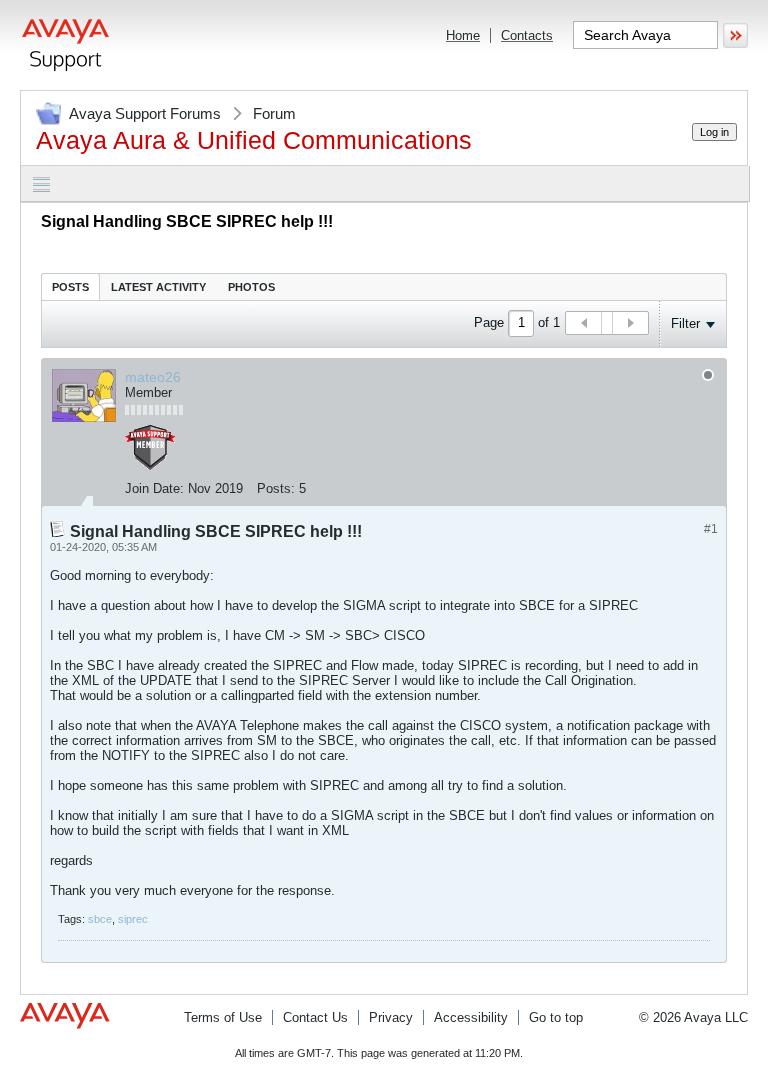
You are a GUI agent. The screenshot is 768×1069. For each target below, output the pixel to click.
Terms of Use (223, 1017)
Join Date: (154, 488)
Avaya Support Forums (145, 113)
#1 (711, 529)
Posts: (276, 488)
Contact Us (315, 1017)
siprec (133, 919)
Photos (251, 287)
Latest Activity (158, 287)
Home (463, 35)
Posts (70, 287)
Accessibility (471, 1017)
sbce (100, 919)
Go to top (556, 1017)
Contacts (527, 35)
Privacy (391, 1017)
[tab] (70, 286)
